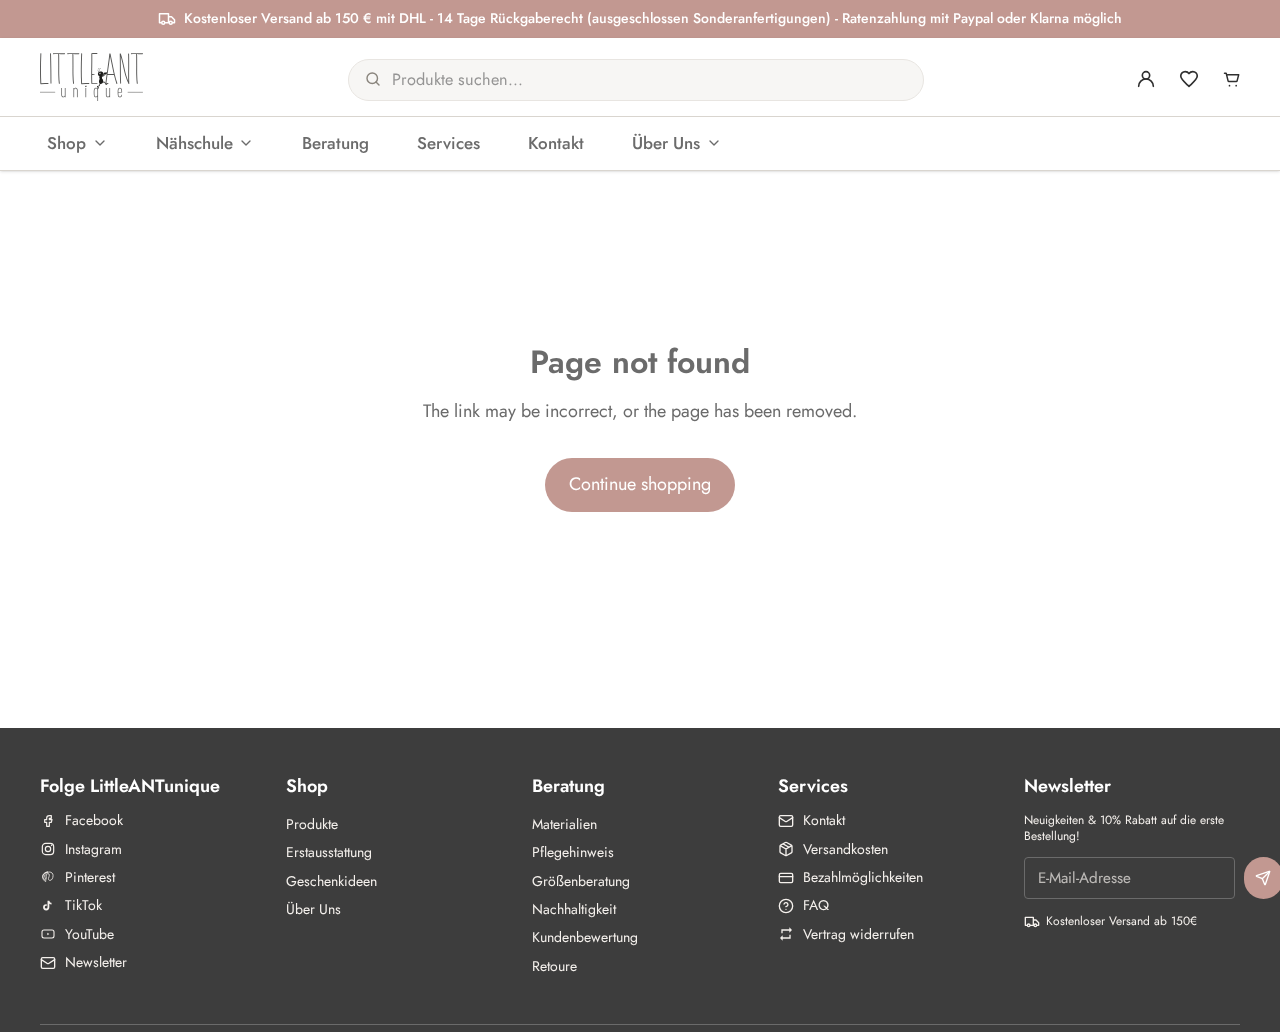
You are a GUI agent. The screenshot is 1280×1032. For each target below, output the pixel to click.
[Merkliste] (1189, 79)
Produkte (312, 824)
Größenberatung (581, 881)
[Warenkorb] (1232, 79)
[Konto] (1146, 79)
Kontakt (556, 142)
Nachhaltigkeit (574, 909)
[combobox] (614, 79)
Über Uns (666, 142)
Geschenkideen (331, 881)
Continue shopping (640, 484)
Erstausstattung (329, 852)
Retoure (554, 966)
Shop (66, 142)
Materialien (564, 824)
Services (448, 142)
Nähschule (194, 142)
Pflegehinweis (573, 852)
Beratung (335, 142)
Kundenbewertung (585, 937)
